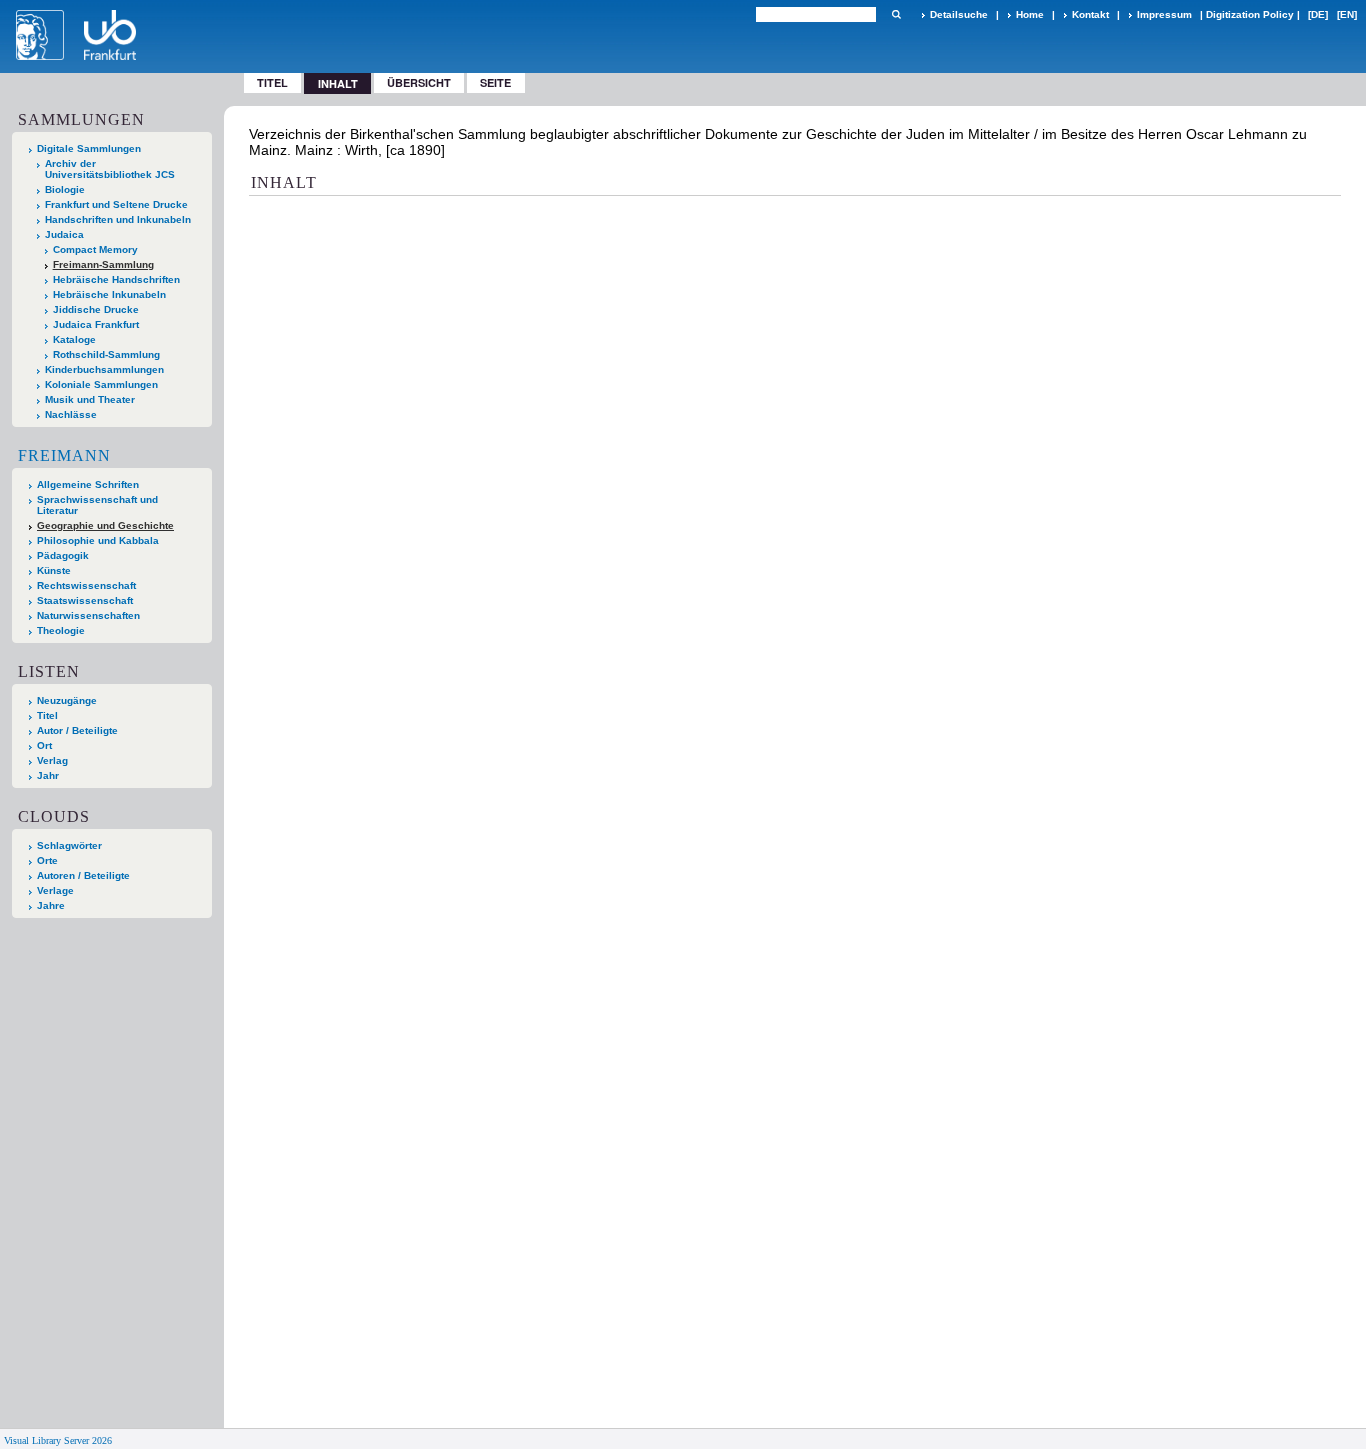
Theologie (61, 630)
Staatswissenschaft (85, 600)
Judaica (64, 234)
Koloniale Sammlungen (101, 384)
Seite (495, 82)
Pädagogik (63, 555)
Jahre (51, 905)
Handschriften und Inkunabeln (118, 219)
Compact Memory (95, 249)
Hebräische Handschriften (116, 279)
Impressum (1164, 14)
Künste (54, 570)
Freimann (64, 455)
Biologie (65, 189)
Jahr (48, 775)
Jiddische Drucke (96, 309)
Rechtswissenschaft (86, 585)
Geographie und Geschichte (105, 525)
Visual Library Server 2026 (58, 1440)
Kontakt (1090, 14)
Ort (44, 745)
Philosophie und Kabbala (98, 540)
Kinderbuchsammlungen (104, 369)
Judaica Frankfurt (96, 324)
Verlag (52, 760)
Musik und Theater (90, 399)
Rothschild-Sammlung (106, 354)
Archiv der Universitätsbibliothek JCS (110, 169)
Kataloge (74, 339)
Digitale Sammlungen (89, 148)
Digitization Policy (1250, 14)
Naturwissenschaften (88, 615)
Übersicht (419, 82)
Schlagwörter (69, 845)
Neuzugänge (67, 700)
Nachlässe (71, 414)
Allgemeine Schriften (88, 484)
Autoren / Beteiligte (83, 875)
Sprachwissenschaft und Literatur (97, 505)
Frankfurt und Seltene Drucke (116, 204)
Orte (47, 860)
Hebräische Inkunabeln (109, 294)
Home (1030, 14)
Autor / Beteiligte (77, 730)
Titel (272, 82)
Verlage (55, 890)
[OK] (896, 14)
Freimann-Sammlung (103, 264)
